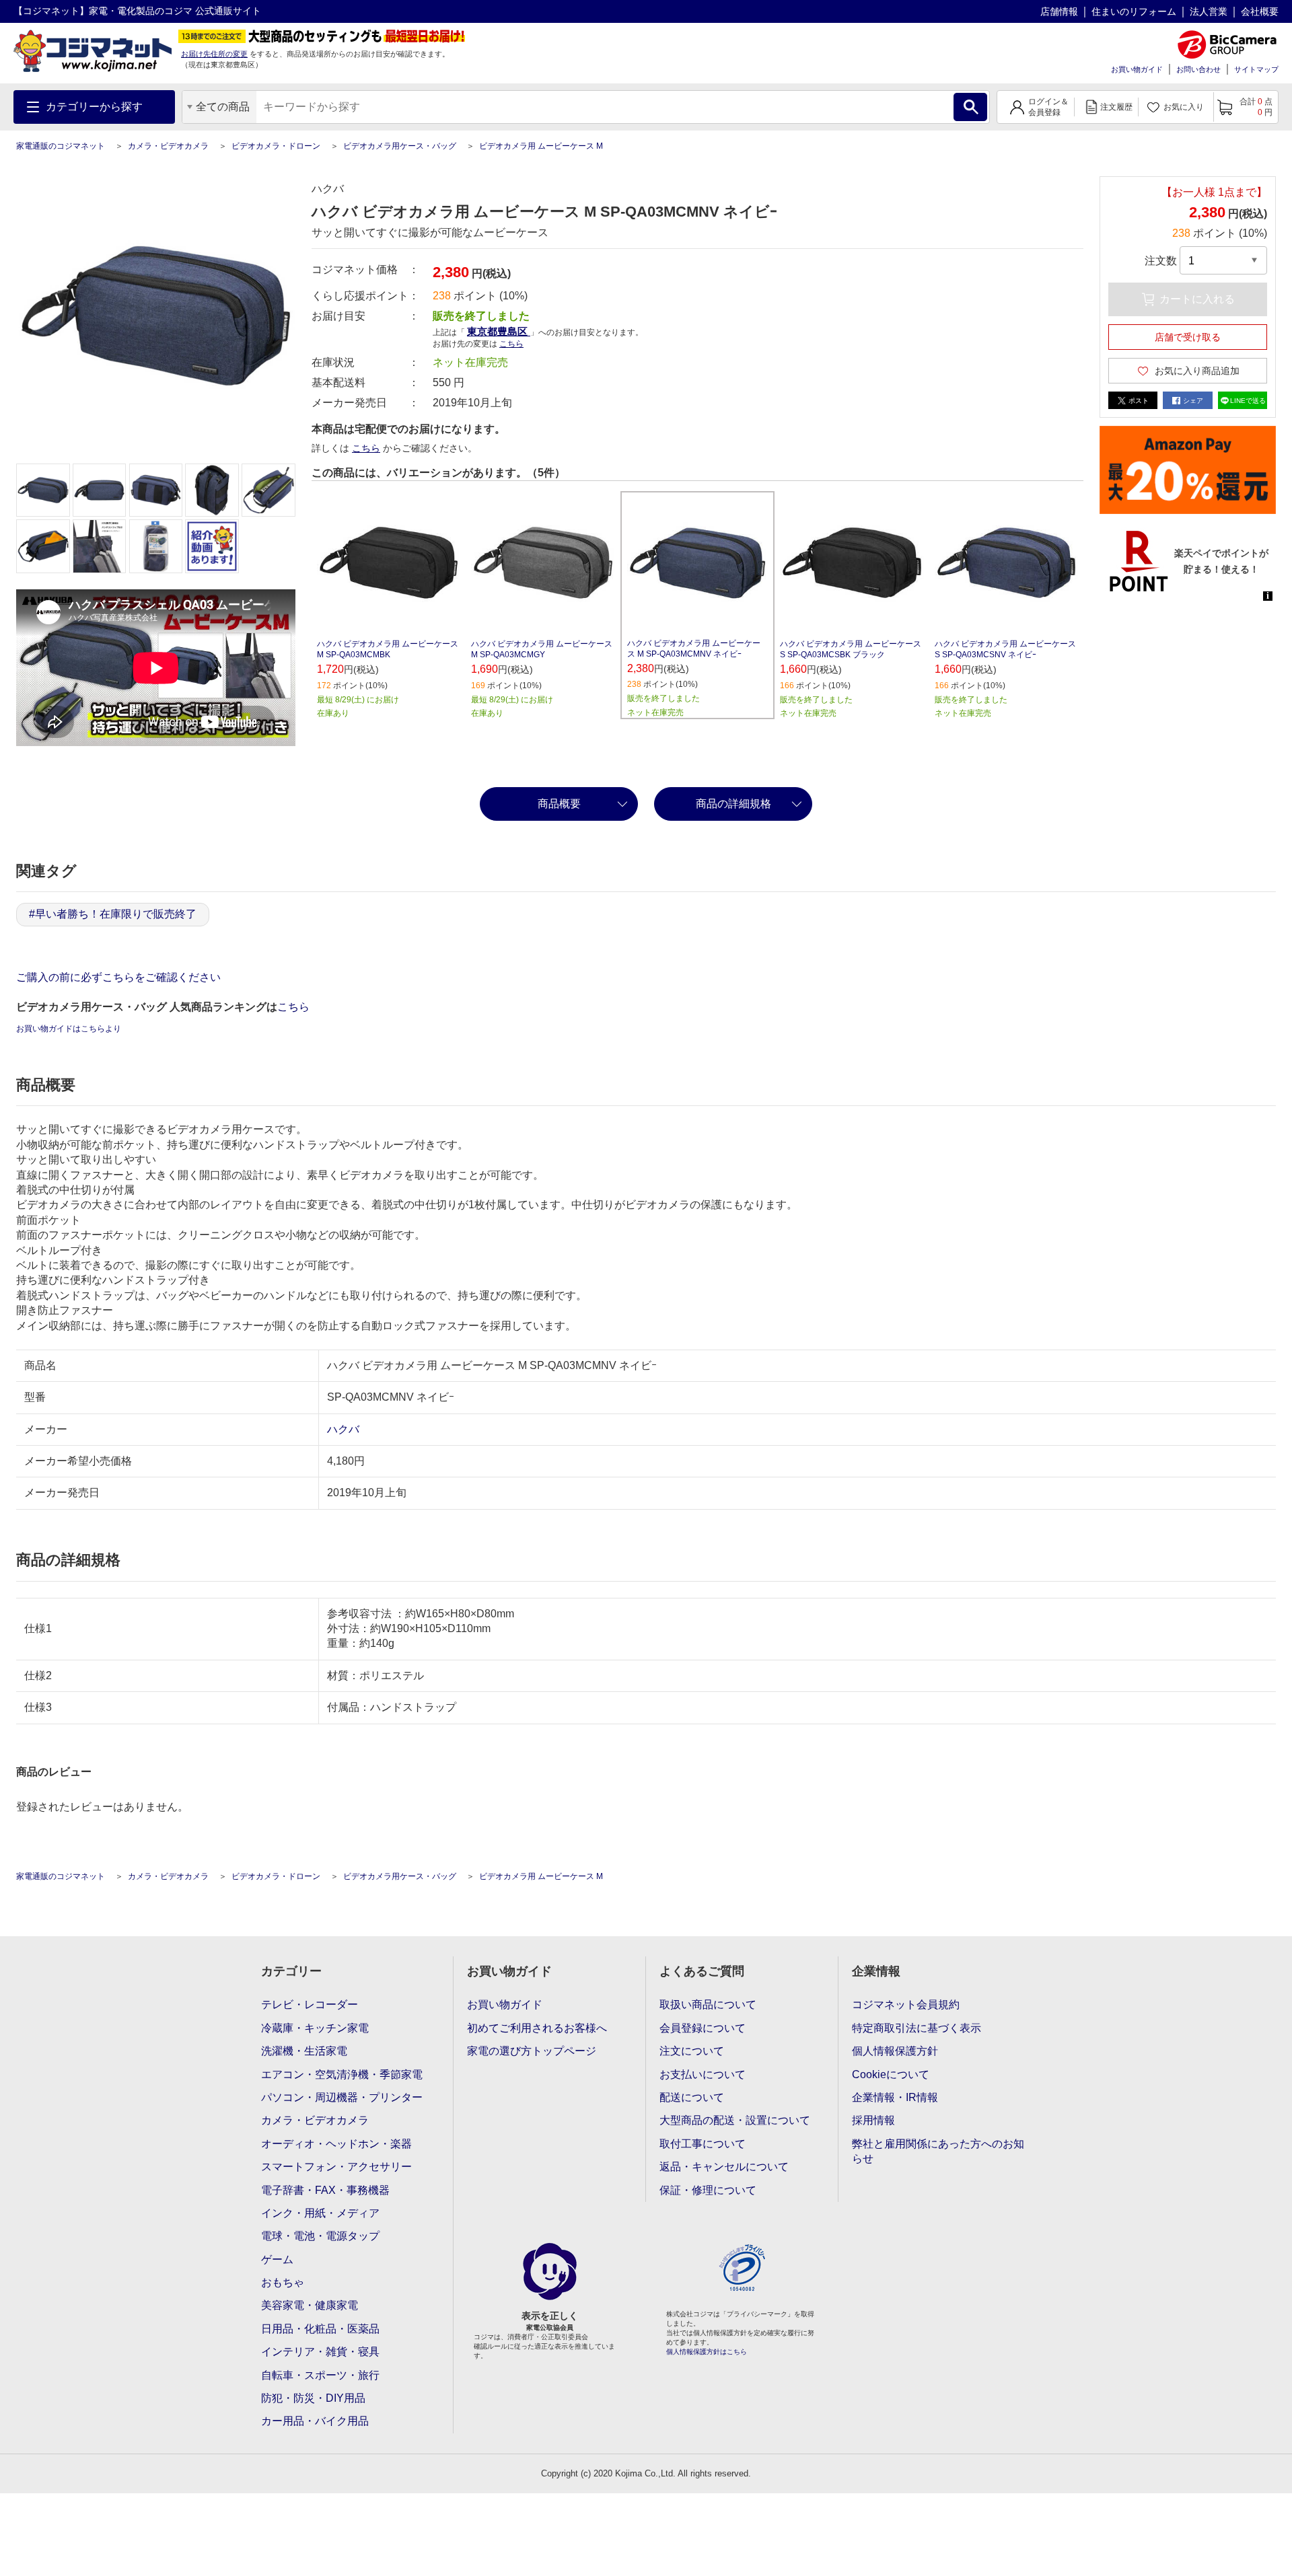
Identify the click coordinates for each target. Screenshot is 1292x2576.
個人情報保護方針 (895, 2051)
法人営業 (1209, 11)
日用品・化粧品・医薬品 (320, 2329)
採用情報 (873, 2120)
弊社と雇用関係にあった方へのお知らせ (938, 2151)
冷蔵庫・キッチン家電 (315, 2028)
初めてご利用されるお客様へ (537, 2028)
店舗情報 (1059, 11)
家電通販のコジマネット (61, 146)
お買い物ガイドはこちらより (69, 1029)
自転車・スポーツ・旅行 (320, 2375)
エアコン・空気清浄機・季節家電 (342, 2074)
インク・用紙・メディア (320, 2213)
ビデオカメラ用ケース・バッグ (400, 146)
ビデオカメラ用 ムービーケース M (541, 146)
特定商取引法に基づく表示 (917, 2028)
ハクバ (343, 1429)
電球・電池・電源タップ (320, 2236)
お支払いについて (703, 2074)
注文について (692, 2051)
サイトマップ (1256, 69)
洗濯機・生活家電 (304, 2051)
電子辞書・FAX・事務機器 (325, 2190)
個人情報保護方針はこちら (707, 2352)
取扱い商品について (708, 2004)
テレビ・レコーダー (310, 2004)
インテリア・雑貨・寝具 (320, 2352)
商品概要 (559, 804)
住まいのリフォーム (1134, 11)
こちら (366, 448)
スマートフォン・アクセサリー (336, 2167)
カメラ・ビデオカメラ (168, 146)
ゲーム (277, 2259)
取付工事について (703, 2144)
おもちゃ (283, 2282)
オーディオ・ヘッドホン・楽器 (336, 2144)
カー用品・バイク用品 (315, 2421)
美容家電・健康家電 (310, 2305)
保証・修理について (708, 2190)
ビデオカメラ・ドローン (276, 146)
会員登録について (703, 2028)
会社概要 (1260, 11)
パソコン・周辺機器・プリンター (342, 2097)
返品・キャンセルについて (724, 2167)
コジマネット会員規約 (906, 2004)
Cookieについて (891, 2074)
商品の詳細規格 (733, 804)
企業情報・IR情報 (895, 2097)
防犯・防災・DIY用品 (313, 2398)
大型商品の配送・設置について (735, 2120)
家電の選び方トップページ (532, 2051)
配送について (692, 2097)
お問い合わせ (1198, 69)
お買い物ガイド (1137, 69)
